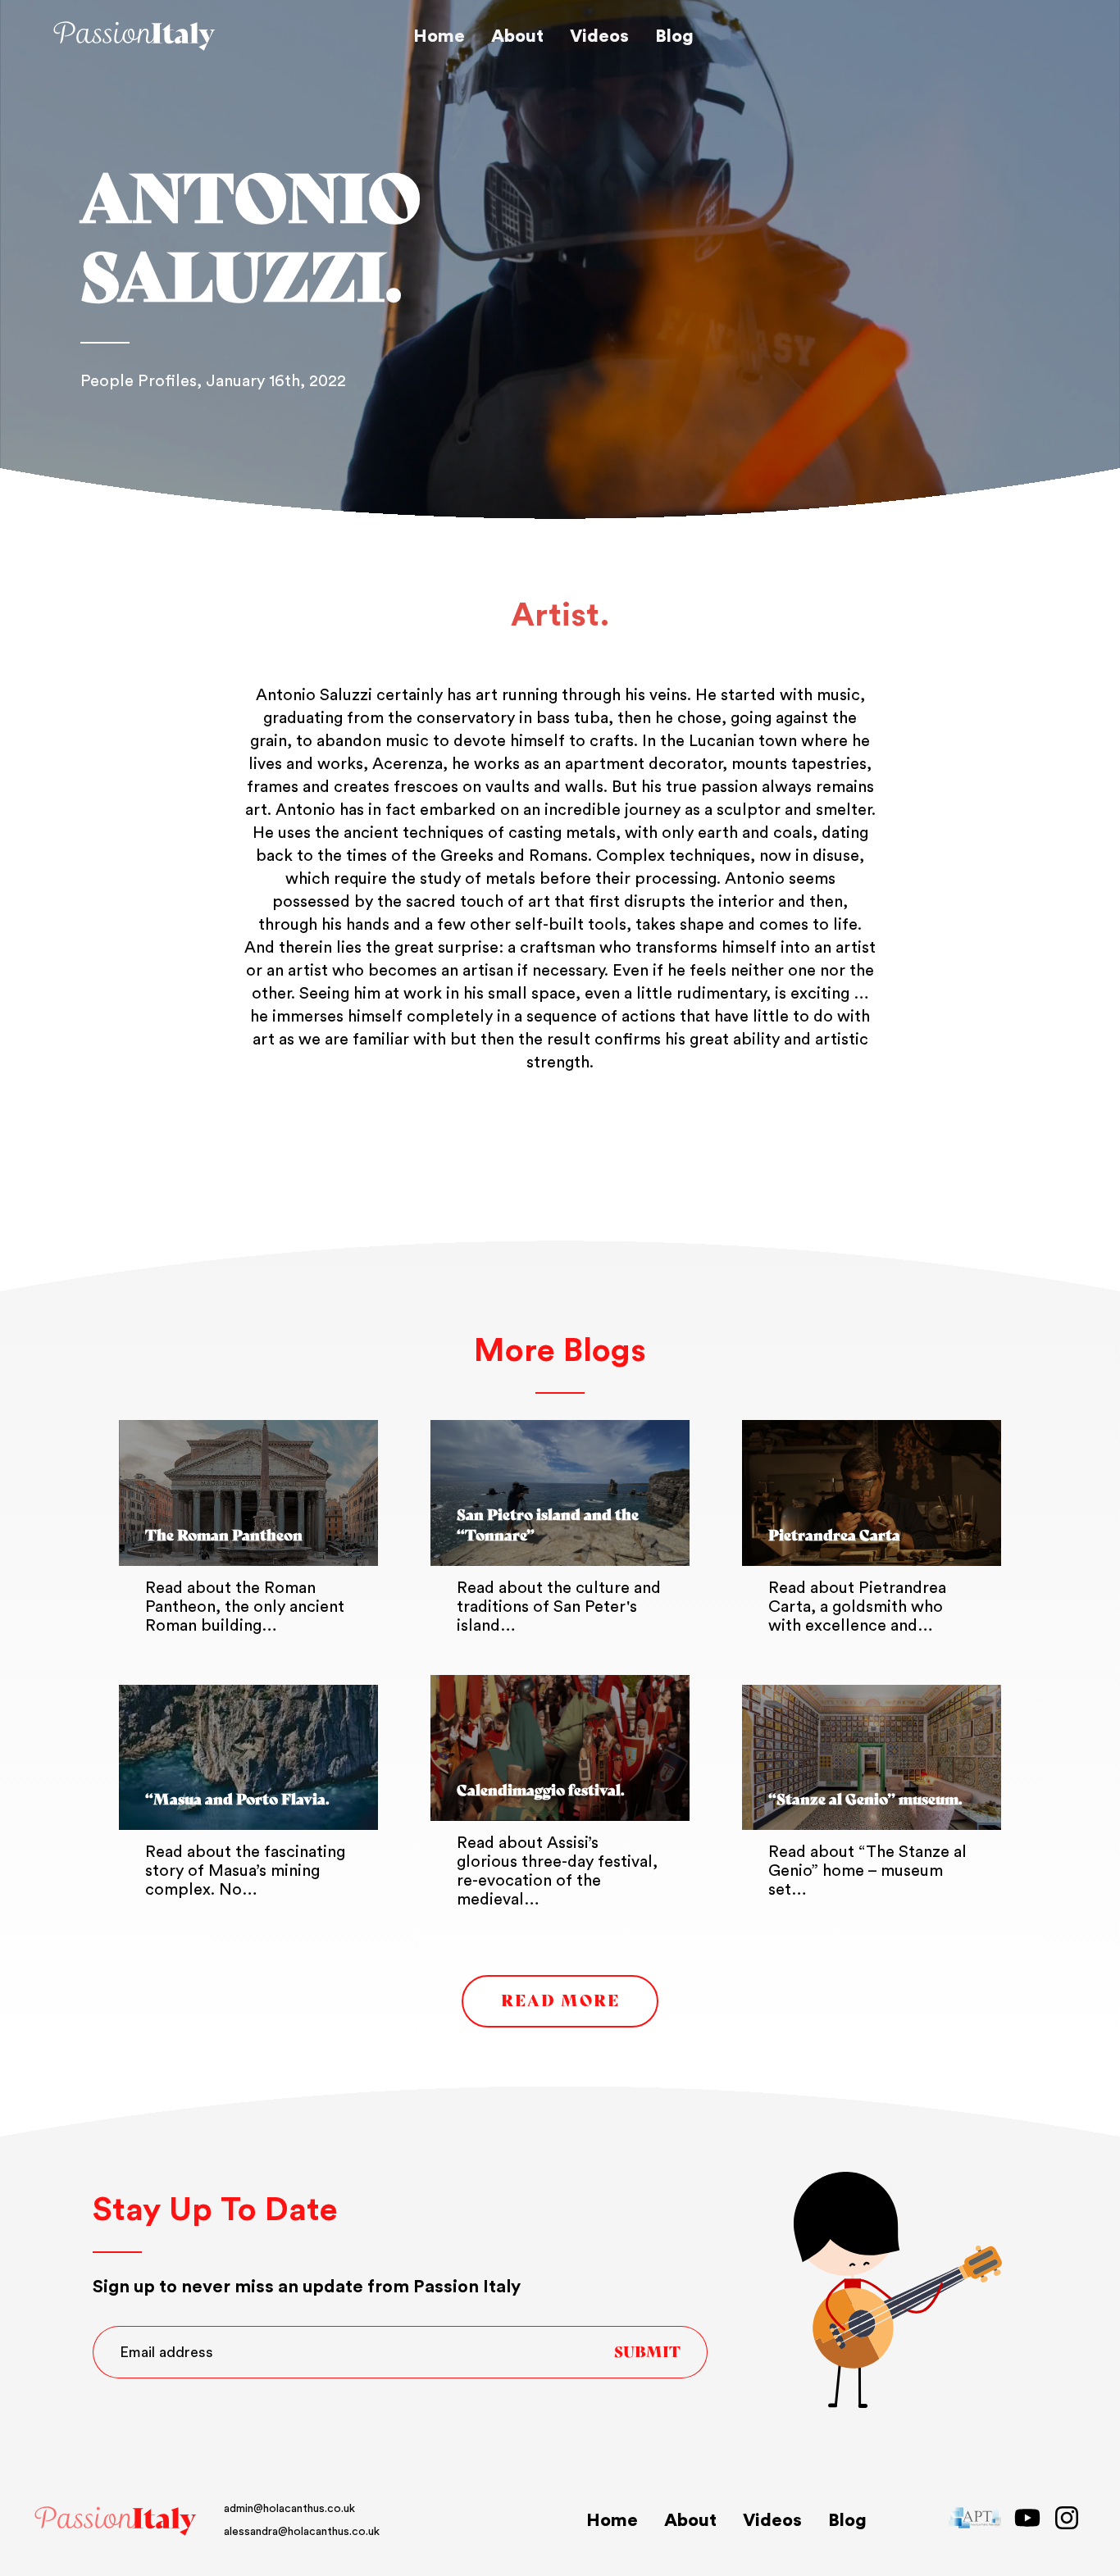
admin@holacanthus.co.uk (289, 2509)
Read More (560, 2001)
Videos (599, 36)
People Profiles (139, 381)
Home (439, 36)
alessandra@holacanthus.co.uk (302, 2532)
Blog (674, 36)
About (517, 36)
